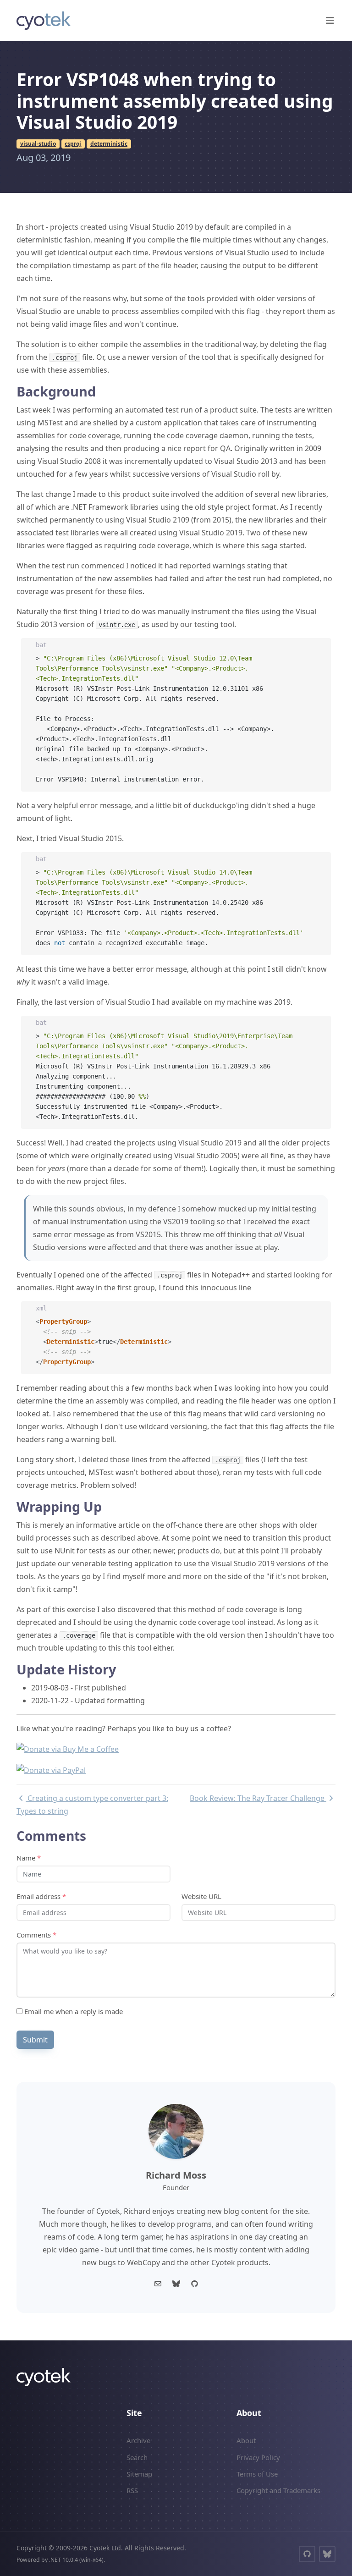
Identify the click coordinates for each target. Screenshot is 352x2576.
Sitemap (139, 2474)
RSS (132, 2490)
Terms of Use (257, 2474)
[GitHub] (307, 2554)
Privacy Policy (258, 2457)
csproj (73, 144)
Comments (36, 1935)
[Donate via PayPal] (51, 1769)
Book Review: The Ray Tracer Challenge (258, 1798)
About (246, 2440)
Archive (138, 2440)
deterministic (109, 144)
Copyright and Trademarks (278, 2490)
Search (137, 2457)
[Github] (194, 2284)
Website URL (201, 1896)
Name (29, 1858)
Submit (35, 2040)
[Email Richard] (158, 2284)
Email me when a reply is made (73, 2011)
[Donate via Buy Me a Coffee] (68, 1749)
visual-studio (38, 144)
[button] (330, 21)
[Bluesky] (176, 2284)
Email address (41, 1896)
